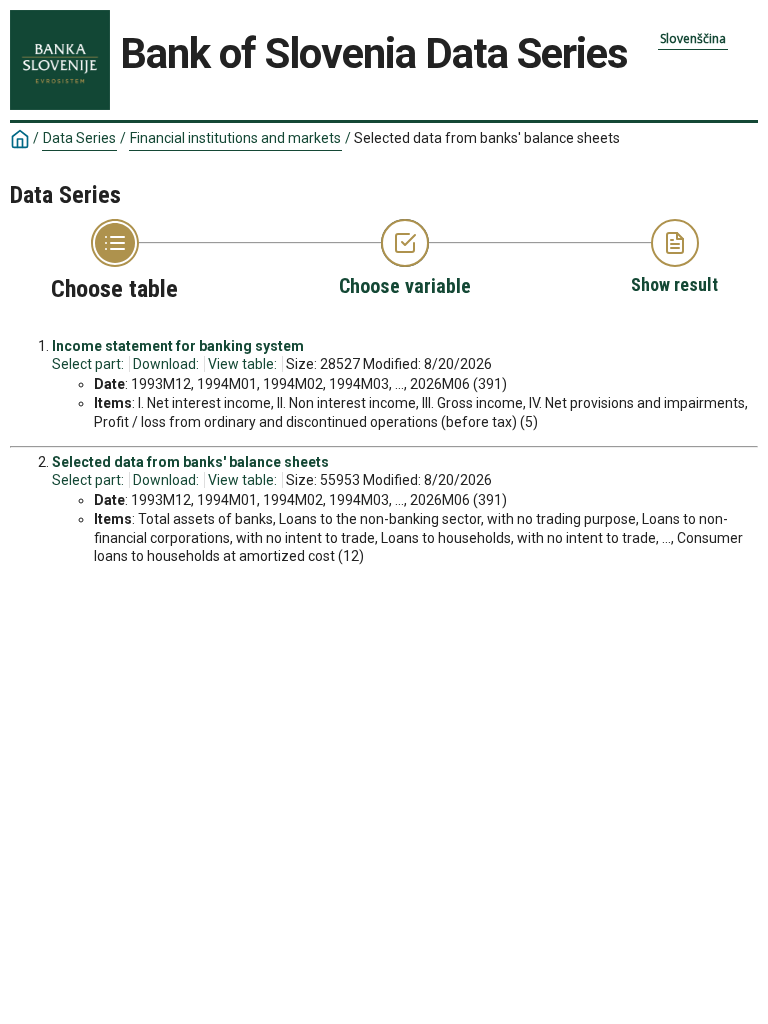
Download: (166, 364)
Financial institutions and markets (235, 138)
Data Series (79, 138)
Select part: (88, 364)
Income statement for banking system (178, 346)
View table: (242, 364)
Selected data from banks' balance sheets (190, 462)
